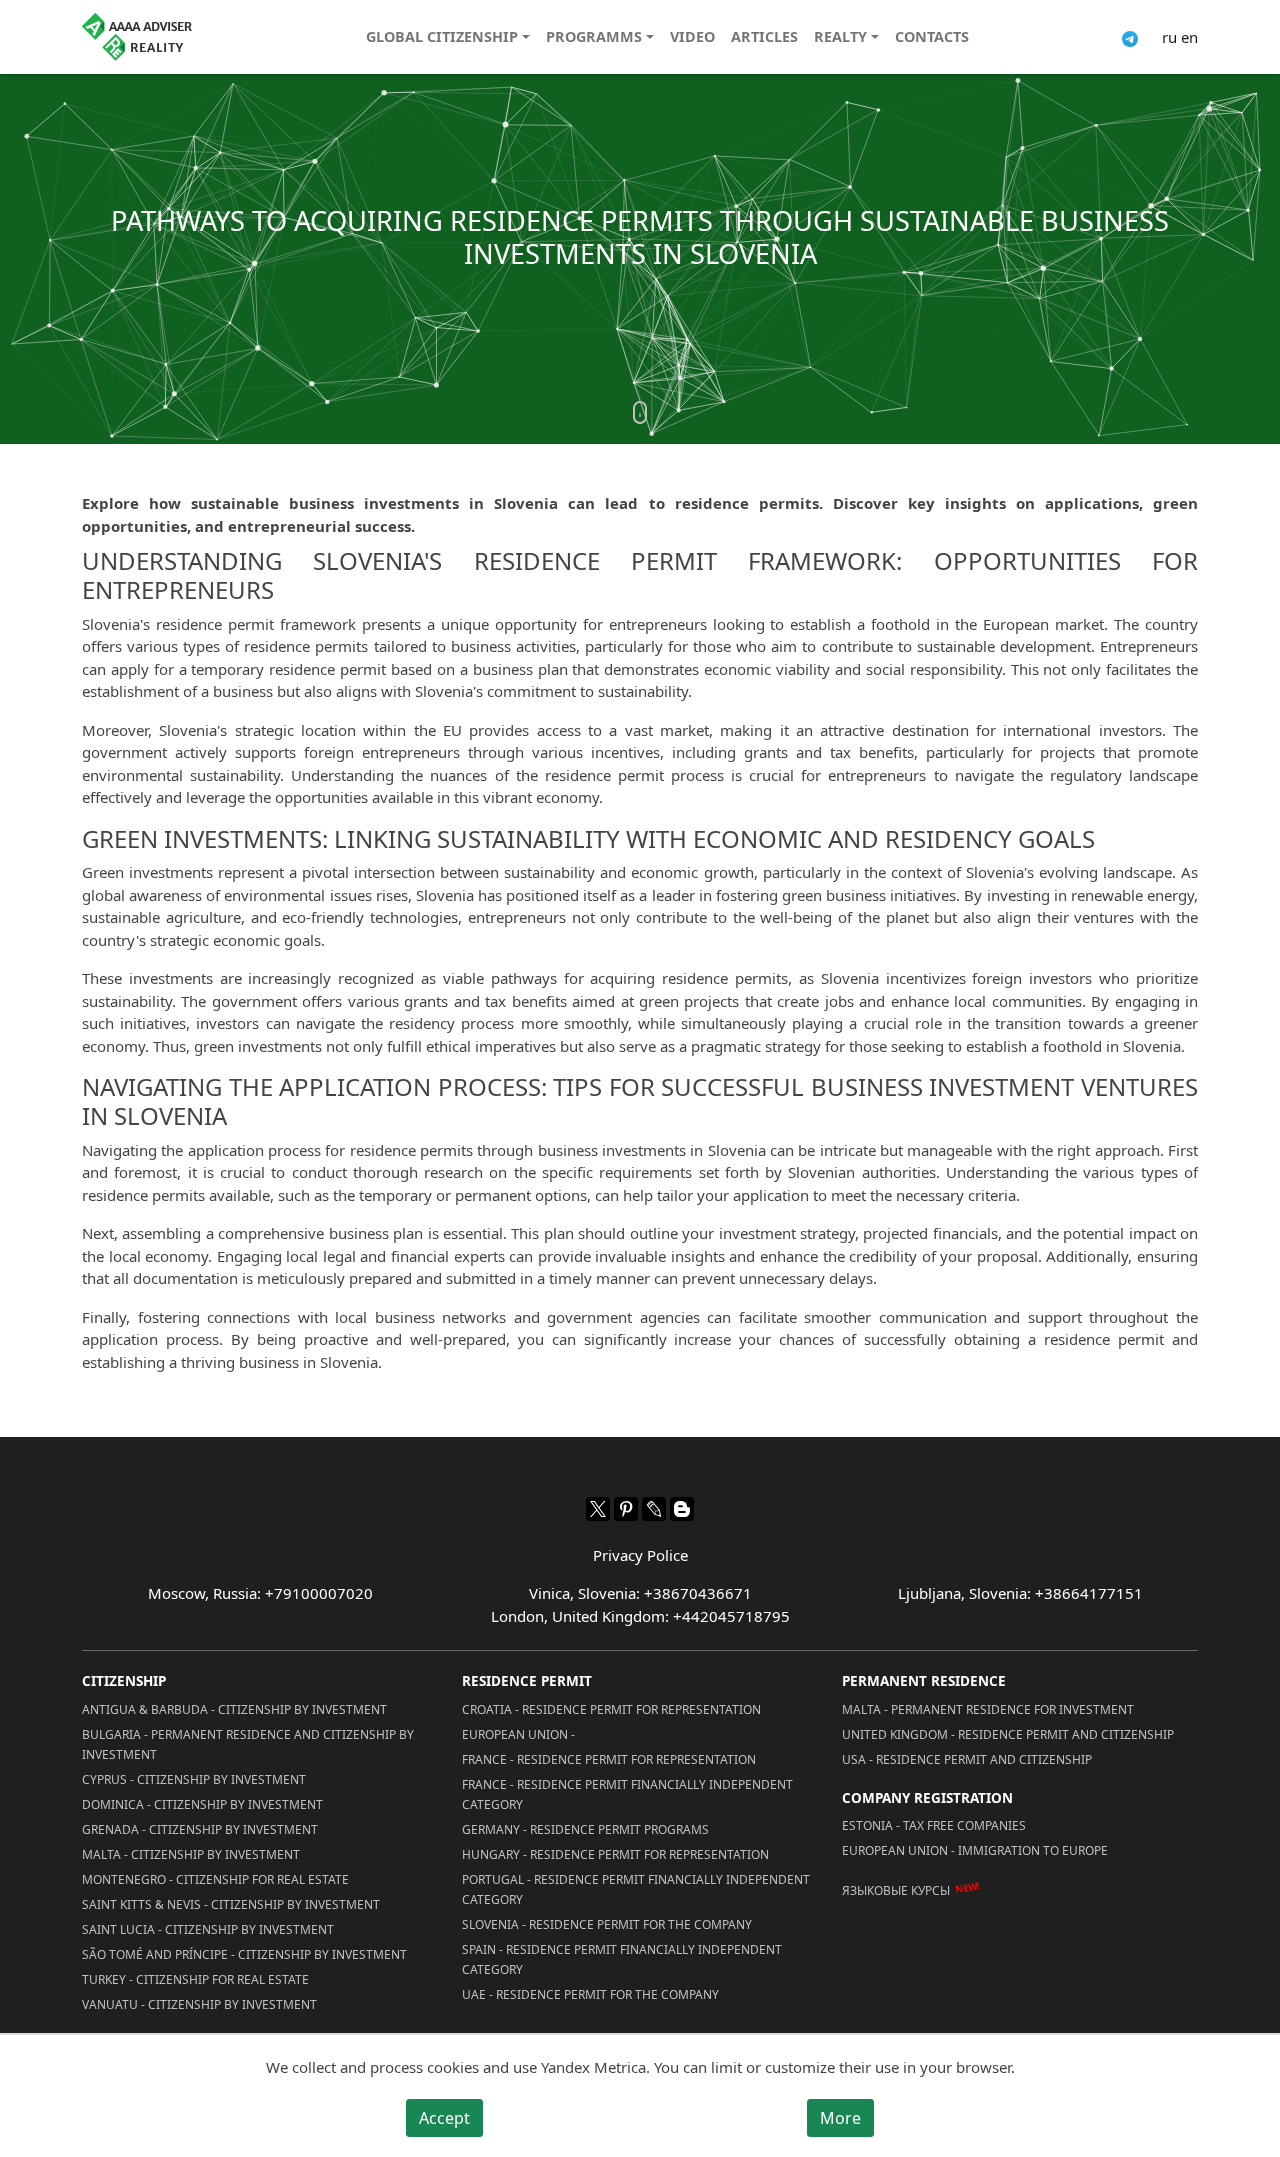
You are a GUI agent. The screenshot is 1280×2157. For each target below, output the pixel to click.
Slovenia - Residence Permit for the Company (607, 1924)
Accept (444, 2118)
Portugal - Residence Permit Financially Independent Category (636, 1889)
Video (692, 36)
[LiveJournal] (654, 1509)
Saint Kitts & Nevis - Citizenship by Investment (231, 1904)
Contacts (932, 36)
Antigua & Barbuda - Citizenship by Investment (234, 1709)
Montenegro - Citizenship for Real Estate (215, 1879)
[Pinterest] (626, 1509)
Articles (764, 36)
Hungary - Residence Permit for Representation (615, 1854)
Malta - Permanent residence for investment (988, 1709)
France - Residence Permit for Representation (609, 1759)
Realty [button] (840, 36)
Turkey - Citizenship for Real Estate (195, 1979)
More (840, 2118)
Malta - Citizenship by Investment (191, 1854)
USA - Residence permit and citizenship (967, 1759)
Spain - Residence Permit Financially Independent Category (622, 1959)
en (1189, 37)
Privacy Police (640, 1555)
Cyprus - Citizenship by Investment (194, 1779)
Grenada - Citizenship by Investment (200, 1829)
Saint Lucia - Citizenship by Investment (208, 1929)
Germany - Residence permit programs (585, 1829)
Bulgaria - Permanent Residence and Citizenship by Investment (248, 1744)
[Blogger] (682, 1509)
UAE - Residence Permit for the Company (590, 1994)
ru (1169, 37)
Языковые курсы (896, 1890)
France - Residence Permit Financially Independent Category (627, 1794)
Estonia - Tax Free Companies (934, 1825)
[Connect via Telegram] (1130, 37)
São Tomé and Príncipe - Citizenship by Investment (244, 1954)
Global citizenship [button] (442, 36)
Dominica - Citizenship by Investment (202, 1804)
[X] (598, 1509)
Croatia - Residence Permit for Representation (611, 1709)
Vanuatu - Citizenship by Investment (199, 2004)
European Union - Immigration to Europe (975, 1850)
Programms (594, 36)
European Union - (518, 1734)
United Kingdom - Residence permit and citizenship (1008, 1734)
